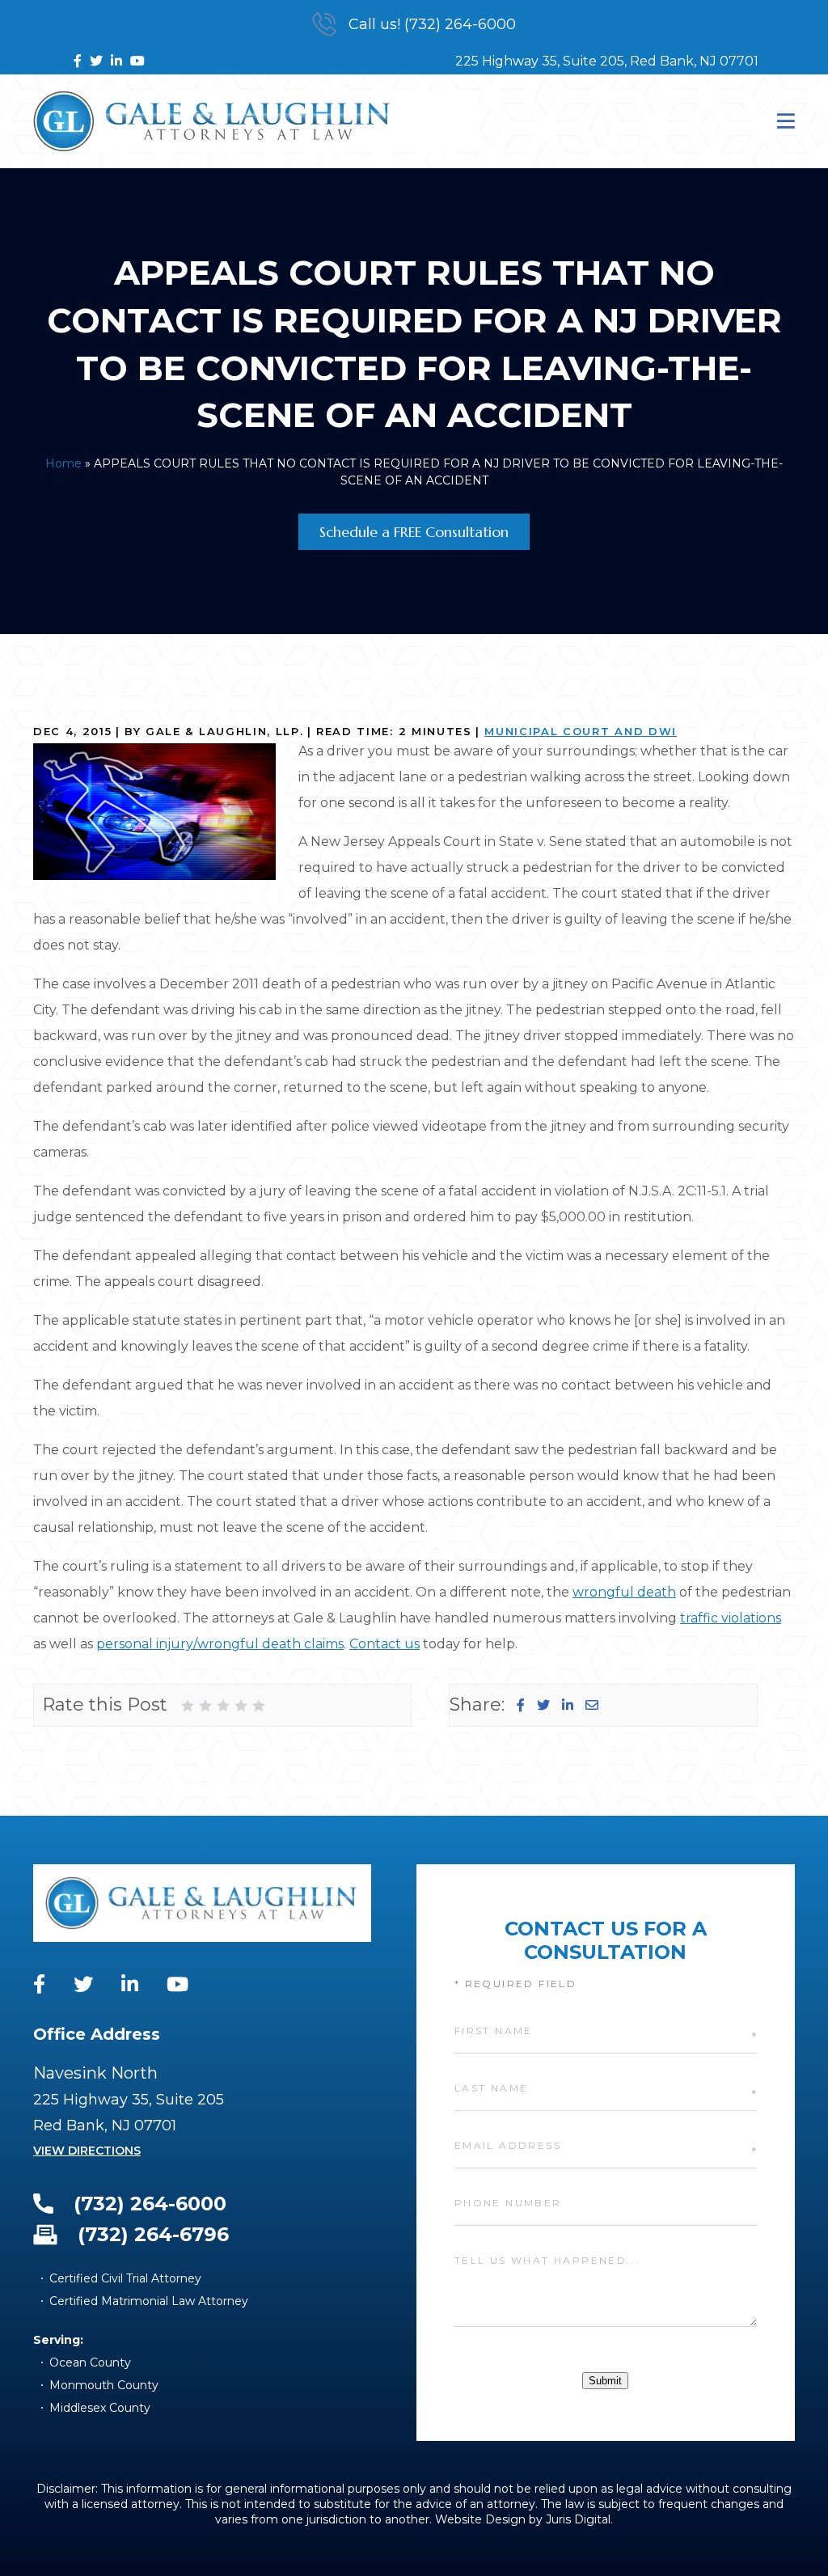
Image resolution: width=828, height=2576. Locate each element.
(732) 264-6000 (150, 2204)
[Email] (592, 1705)
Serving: (58, 2340)
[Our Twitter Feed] (96, 61)
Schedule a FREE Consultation (414, 532)
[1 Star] (188, 1706)
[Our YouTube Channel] (137, 61)
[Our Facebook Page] (78, 61)
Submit (605, 2381)
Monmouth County (104, 2385)
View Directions (87, 2151)
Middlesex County (100, 2408)
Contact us (384, 1644)
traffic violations (731, 1618)
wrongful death (624, 1592)
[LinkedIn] (568, 1705)
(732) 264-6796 (153, 2234)
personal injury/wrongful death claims (220, 1644)
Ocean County (90, 2362)
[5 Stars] (259, 1706)
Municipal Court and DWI (581, 731)
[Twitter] (543, 1705)
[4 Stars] (241, 1706)
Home (63, 463)
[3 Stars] (223, 1706)
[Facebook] (521, 1705)
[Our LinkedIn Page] (116, 61)
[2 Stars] (205, 1706)
